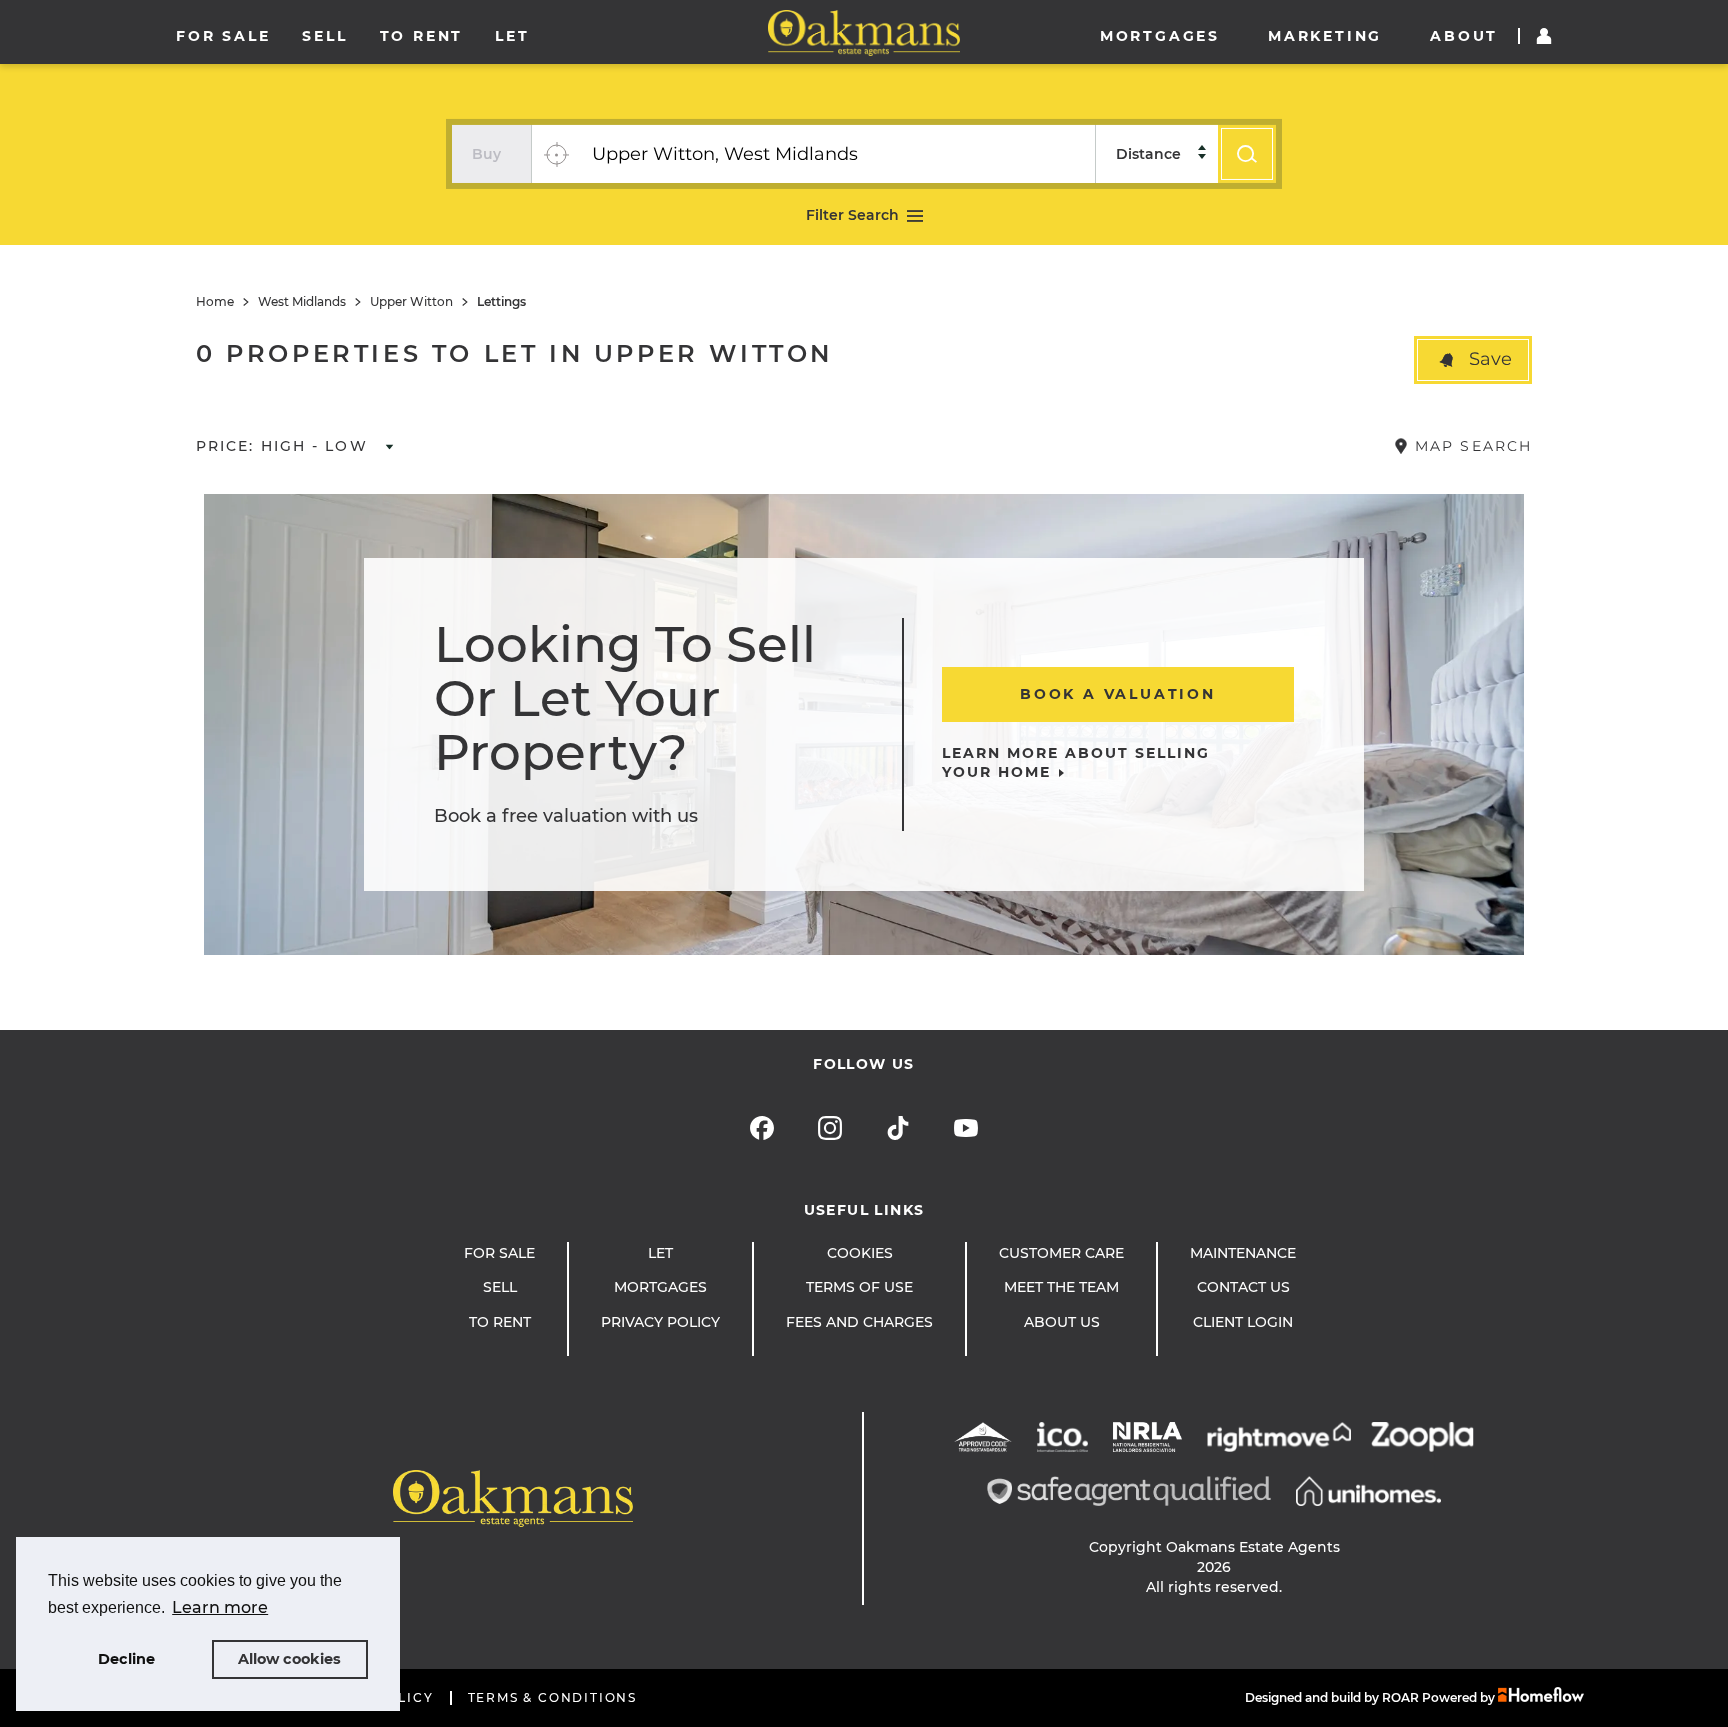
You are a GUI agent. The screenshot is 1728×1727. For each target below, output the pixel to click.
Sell (324, 36)
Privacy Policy (660, 1322)
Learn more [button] (220, 1607)
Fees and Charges (859, 1322)
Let (512, 36)
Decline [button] (126, 1659)
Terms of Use (859, 1287)
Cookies (860, 1253)
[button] (1473, 360)
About (1464, 36)
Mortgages (1160, 36)
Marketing (1325, 36)
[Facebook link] (762, 1128)
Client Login (1243, 1322)
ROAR (1400, 1697)
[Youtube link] (966, 1128)
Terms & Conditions (552, 1698)
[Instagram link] (830, 1128)
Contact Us (1243, 1287)
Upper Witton (411, 302)
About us (1062, 1322)
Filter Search (852, 215)
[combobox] (837, 154)
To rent (422, 36)
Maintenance (1243, 1253)
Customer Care (1061, 1253)
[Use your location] (556, 154)
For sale (223, 36)
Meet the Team (1061, 1287)
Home (215, 302)
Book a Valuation (1118, 694)
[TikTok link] (898, 1128)
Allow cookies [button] (289, 1659)
